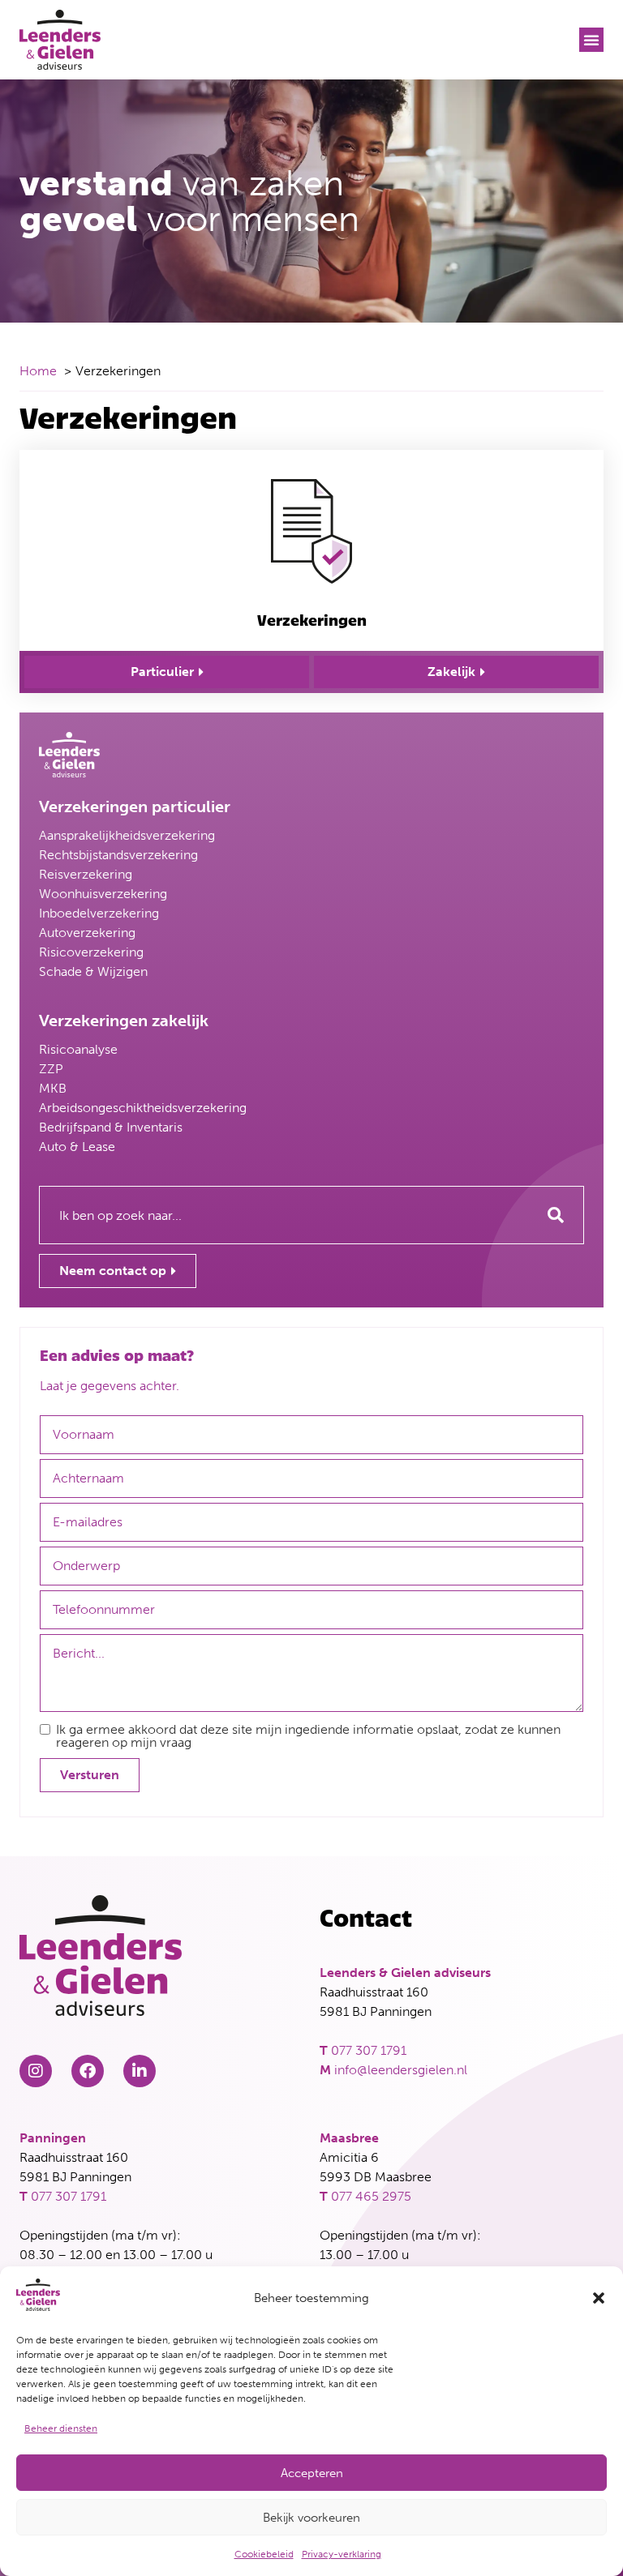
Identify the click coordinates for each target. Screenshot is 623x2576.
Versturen (90, 1775)
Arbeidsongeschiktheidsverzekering (143, 1108)
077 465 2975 (371, 2196)
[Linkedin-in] (140, 2071)
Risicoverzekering (91, 952)
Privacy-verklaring (342, 2554)
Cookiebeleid (264, 2554)
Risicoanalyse (78, 1049)
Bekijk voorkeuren (311, 2518)
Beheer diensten (61, 2428)
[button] (599, 2298)
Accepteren (312, 2473)
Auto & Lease (77, 1147)
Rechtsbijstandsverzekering (118, 855)
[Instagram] (36, 2071)
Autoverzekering (87, 933)
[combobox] (284, 1215)
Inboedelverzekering (99, 913)
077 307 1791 (369, 2050)
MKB (53, 1088)
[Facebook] (88, 2071)
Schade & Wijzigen (93, 971)
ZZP (51, 1069)
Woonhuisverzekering (103, 894)
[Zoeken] (556, 1215)
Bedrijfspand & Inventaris (111, 1127)
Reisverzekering (86, 874)
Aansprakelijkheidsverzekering (127, 835)
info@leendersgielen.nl (401, 2070)
